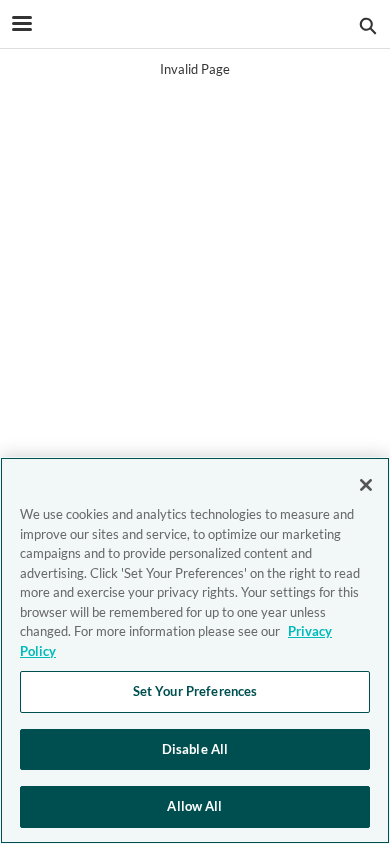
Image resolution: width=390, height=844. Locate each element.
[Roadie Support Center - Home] (195, 25)
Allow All (194, 806)
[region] (195, 650)
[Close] (366, 485)
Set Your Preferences (195, 691)
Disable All (195, 749)
